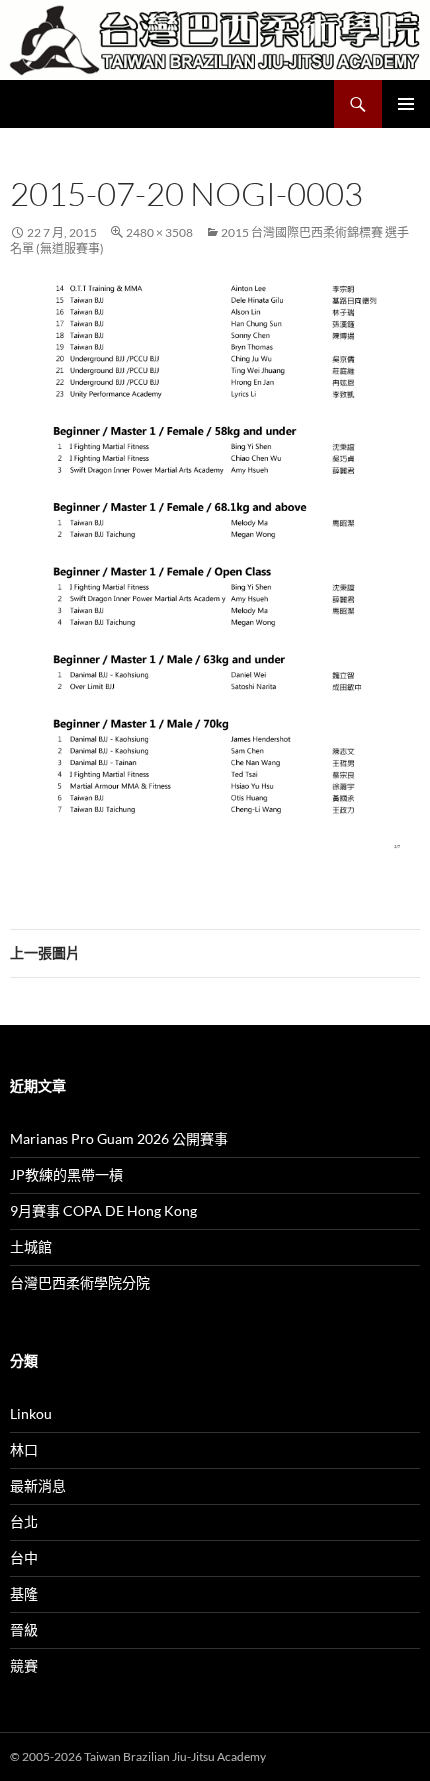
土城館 (31, 1246)
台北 (24, 1521)
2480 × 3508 (159, 232)
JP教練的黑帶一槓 (66, 1174)
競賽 (24, 1665)
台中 (24, 1557)
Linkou (31, 1413)
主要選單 (406, 104)
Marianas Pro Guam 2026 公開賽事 (119, 1138)
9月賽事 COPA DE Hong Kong (103, 1210)
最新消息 (38, 1485)
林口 (24, 1449)
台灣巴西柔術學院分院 (80, 1282)
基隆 (24, 1593)
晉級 (24, 1629)
